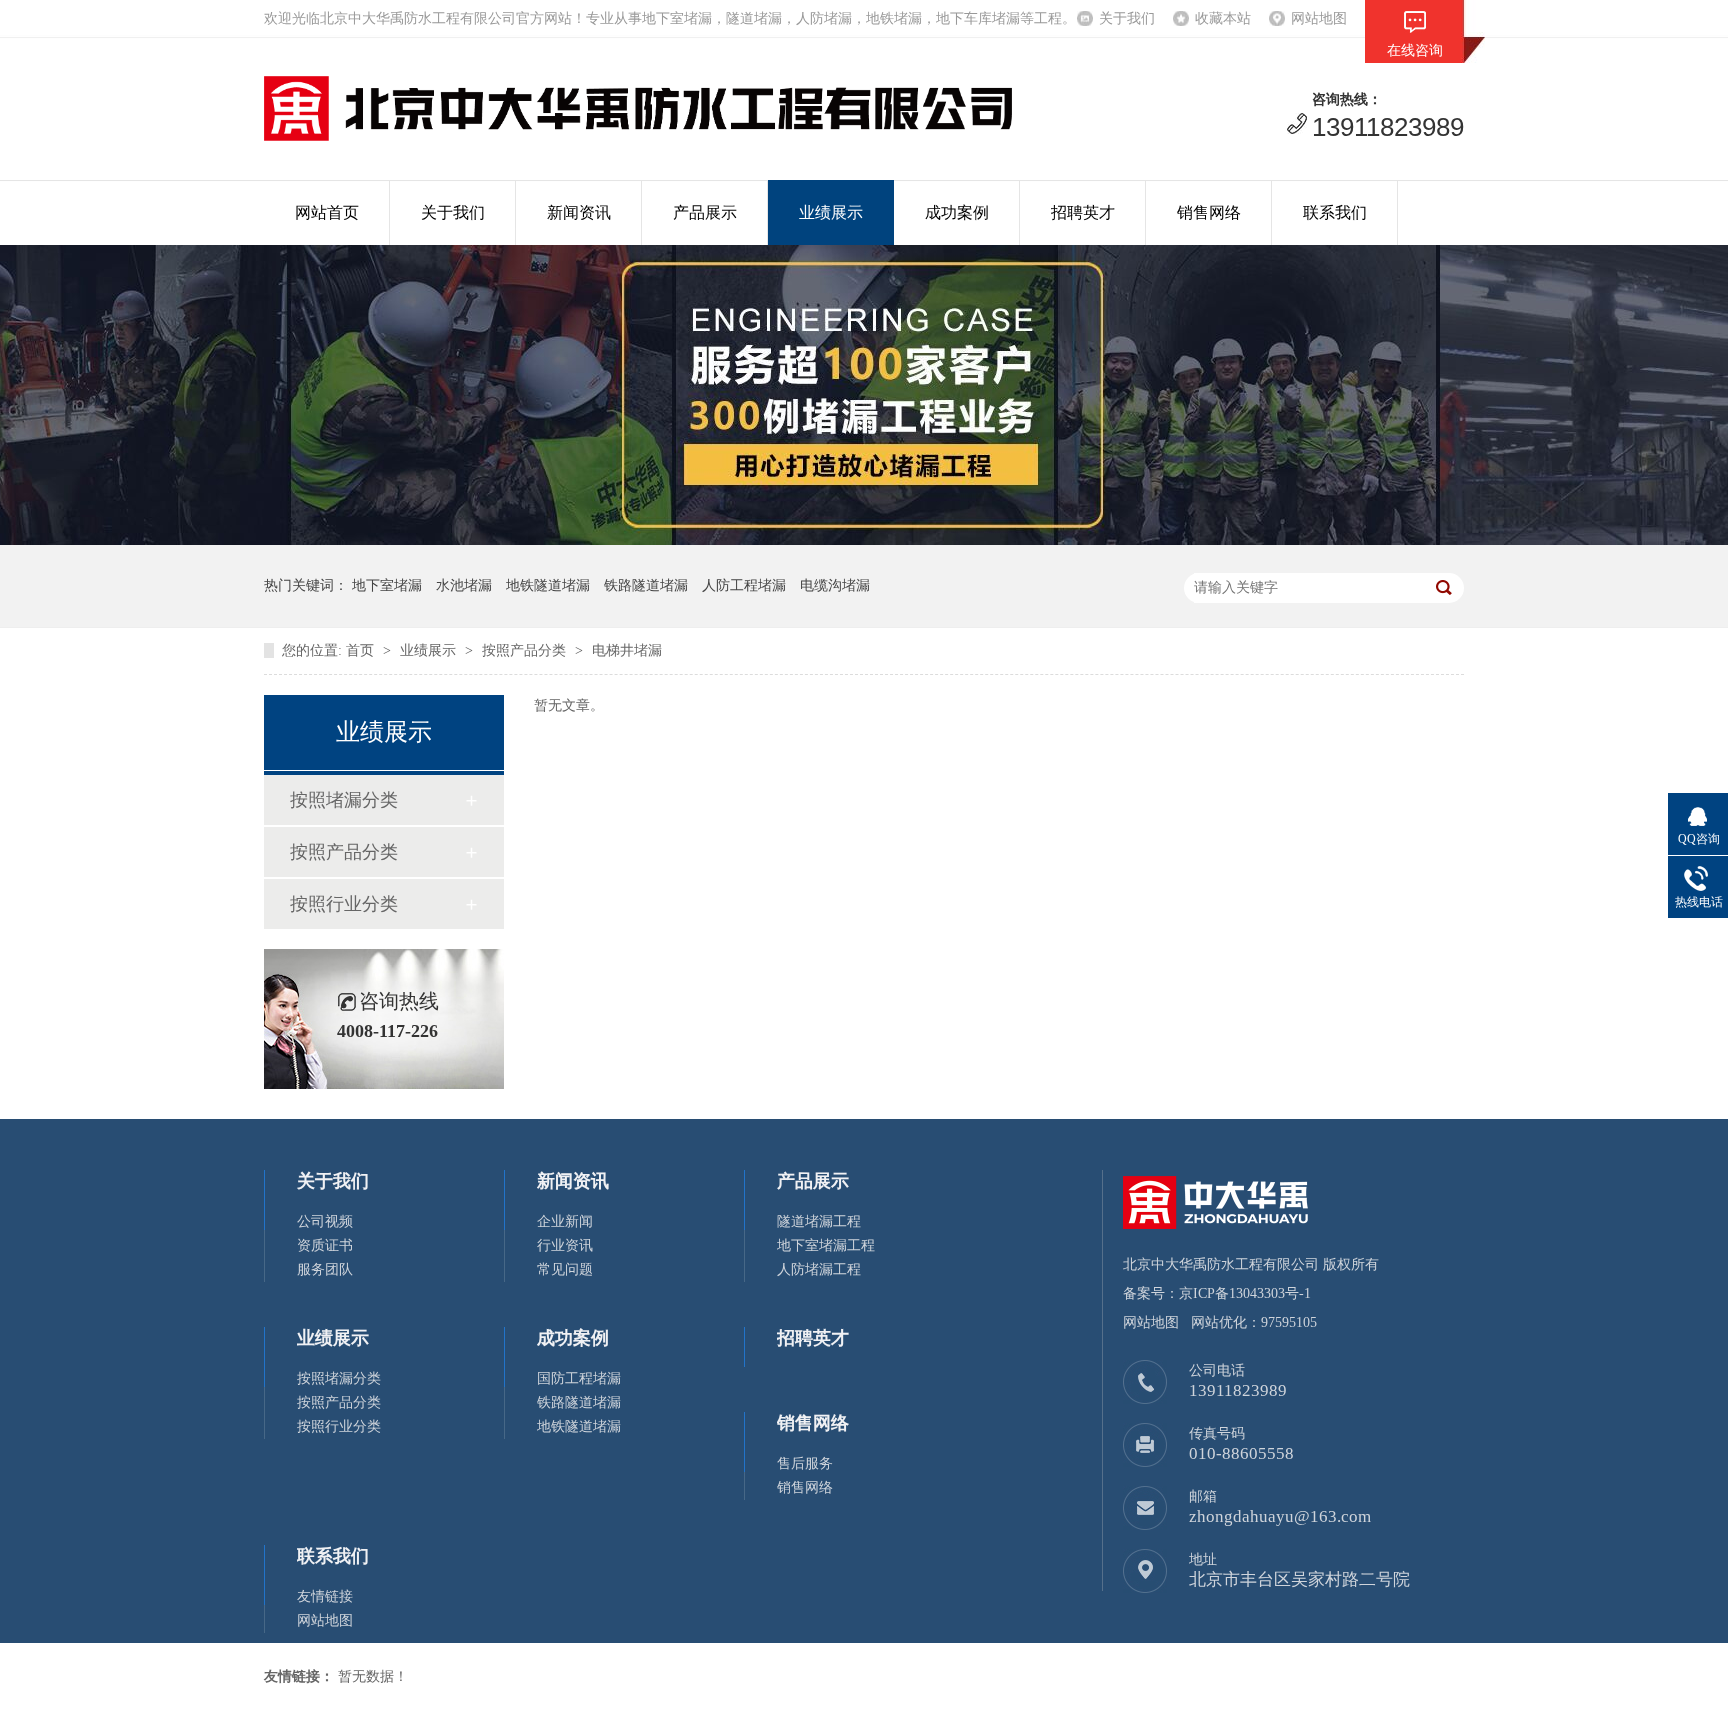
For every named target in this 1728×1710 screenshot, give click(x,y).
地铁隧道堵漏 (579, 1426)
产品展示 (705, 212)
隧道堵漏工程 (819, 1221)
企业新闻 (565, 1221)
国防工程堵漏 (579, 1378)
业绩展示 (831, 212)
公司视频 (325, 1221)
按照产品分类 (524, 650)
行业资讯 (565, 1245)
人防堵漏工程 (819, 1269)
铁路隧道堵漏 (579, 1402)
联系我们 (1335, 212)
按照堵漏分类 (344, 800)
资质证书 (325, 1245)
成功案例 (957, 212)
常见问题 (565, 1269)
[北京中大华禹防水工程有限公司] (638, 135)
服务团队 (325, 1269)
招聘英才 (1083, 212)
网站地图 (1319, 18)
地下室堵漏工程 (826, 1245)
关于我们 (1127, 18)
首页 (360, 650)
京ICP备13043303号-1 (1245, 1293)
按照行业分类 (344, 904)
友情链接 (325, 1596)
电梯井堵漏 (627, 650)
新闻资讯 (579, 212)
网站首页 (327, 212)
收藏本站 (1223, 18)
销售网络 (1209, 212)
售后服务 (805, 1463)
